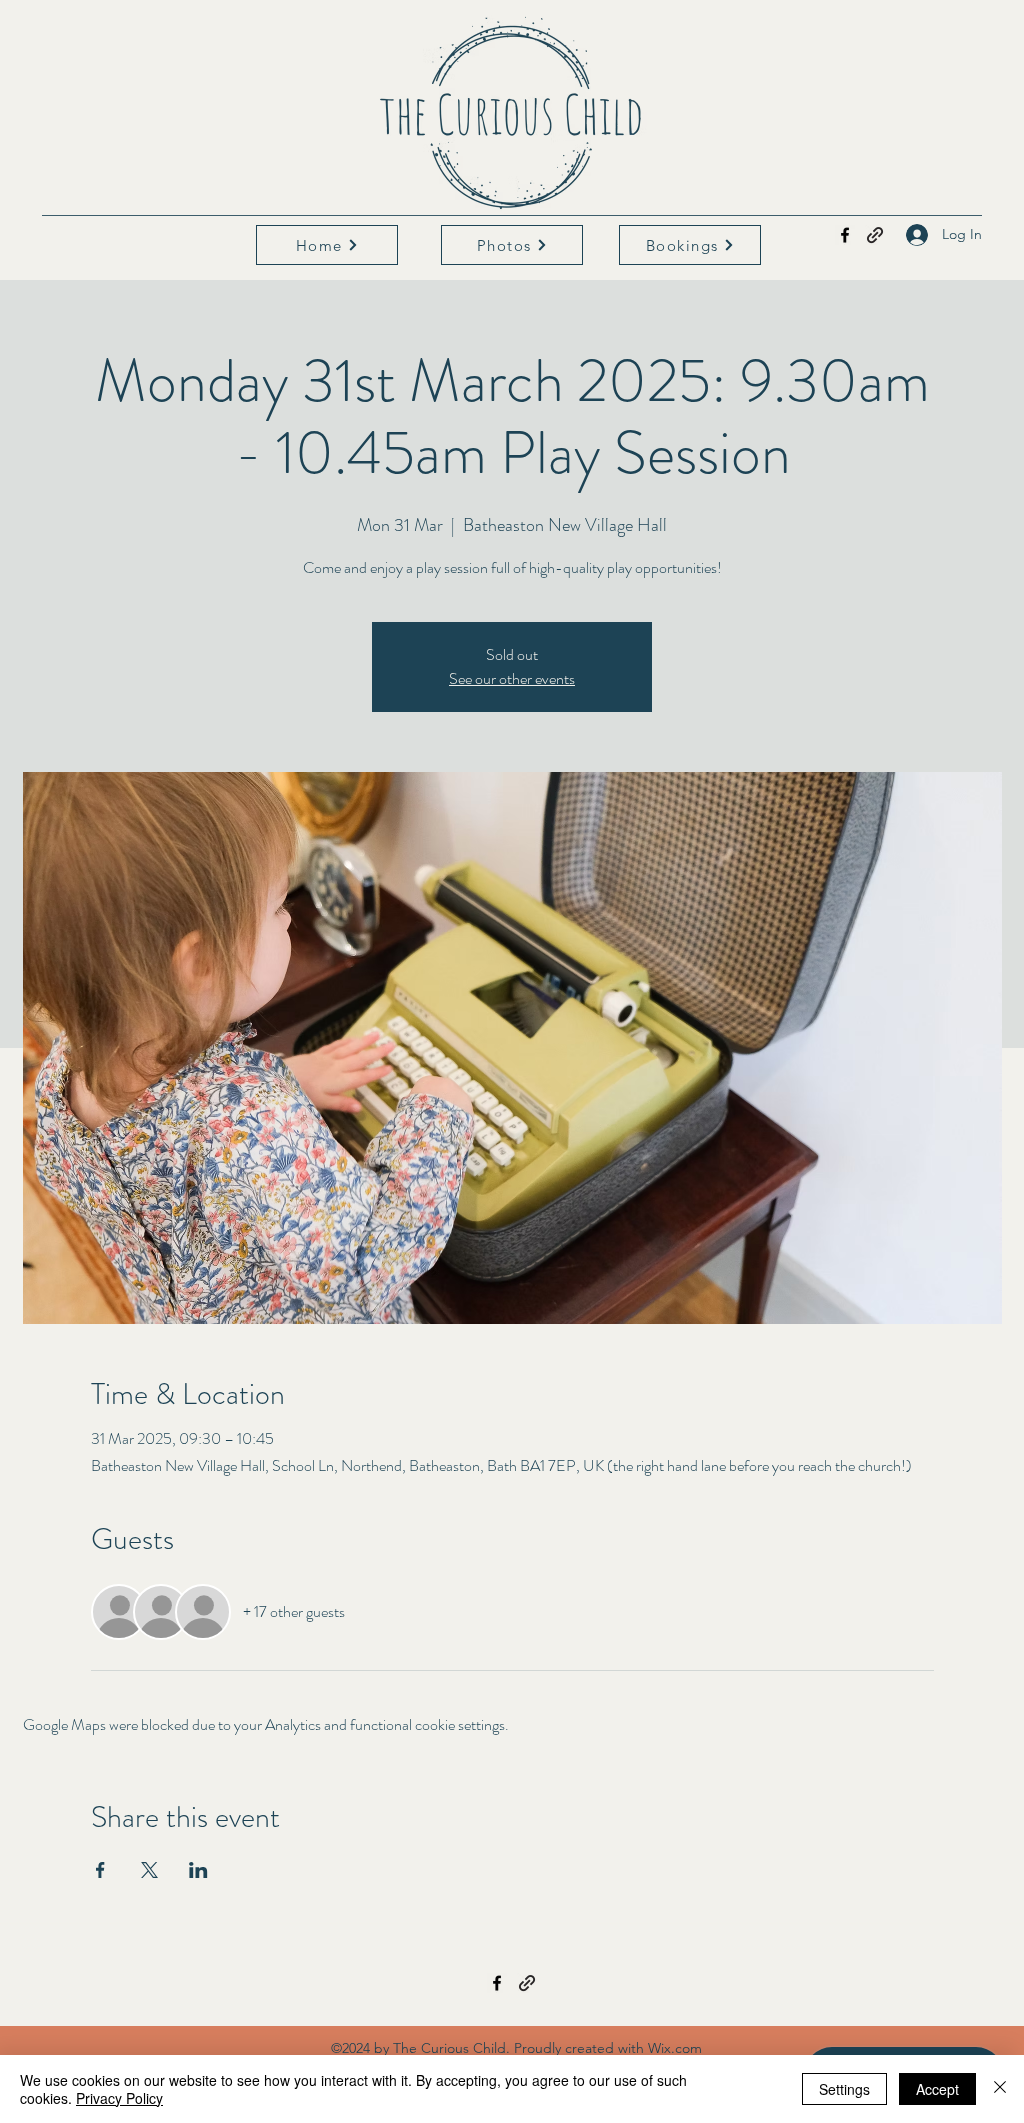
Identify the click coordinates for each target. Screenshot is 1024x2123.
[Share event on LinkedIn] (198, 1870)
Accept (937, 2089)
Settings (844, 2089)
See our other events (512, 678)
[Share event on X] (149, 1870)
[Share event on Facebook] (100, 1870)
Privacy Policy (119, 2098)
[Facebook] (845, 235)
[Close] (1000, 2089)
